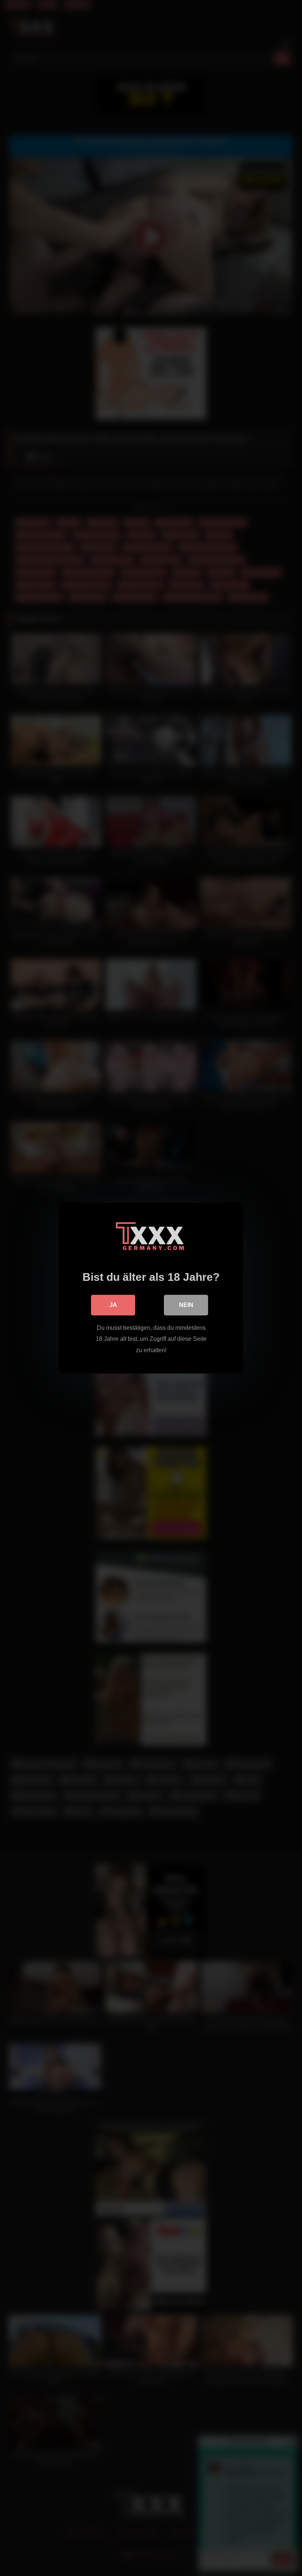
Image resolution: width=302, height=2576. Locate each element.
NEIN (186, 1305)
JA (113, 1305)
